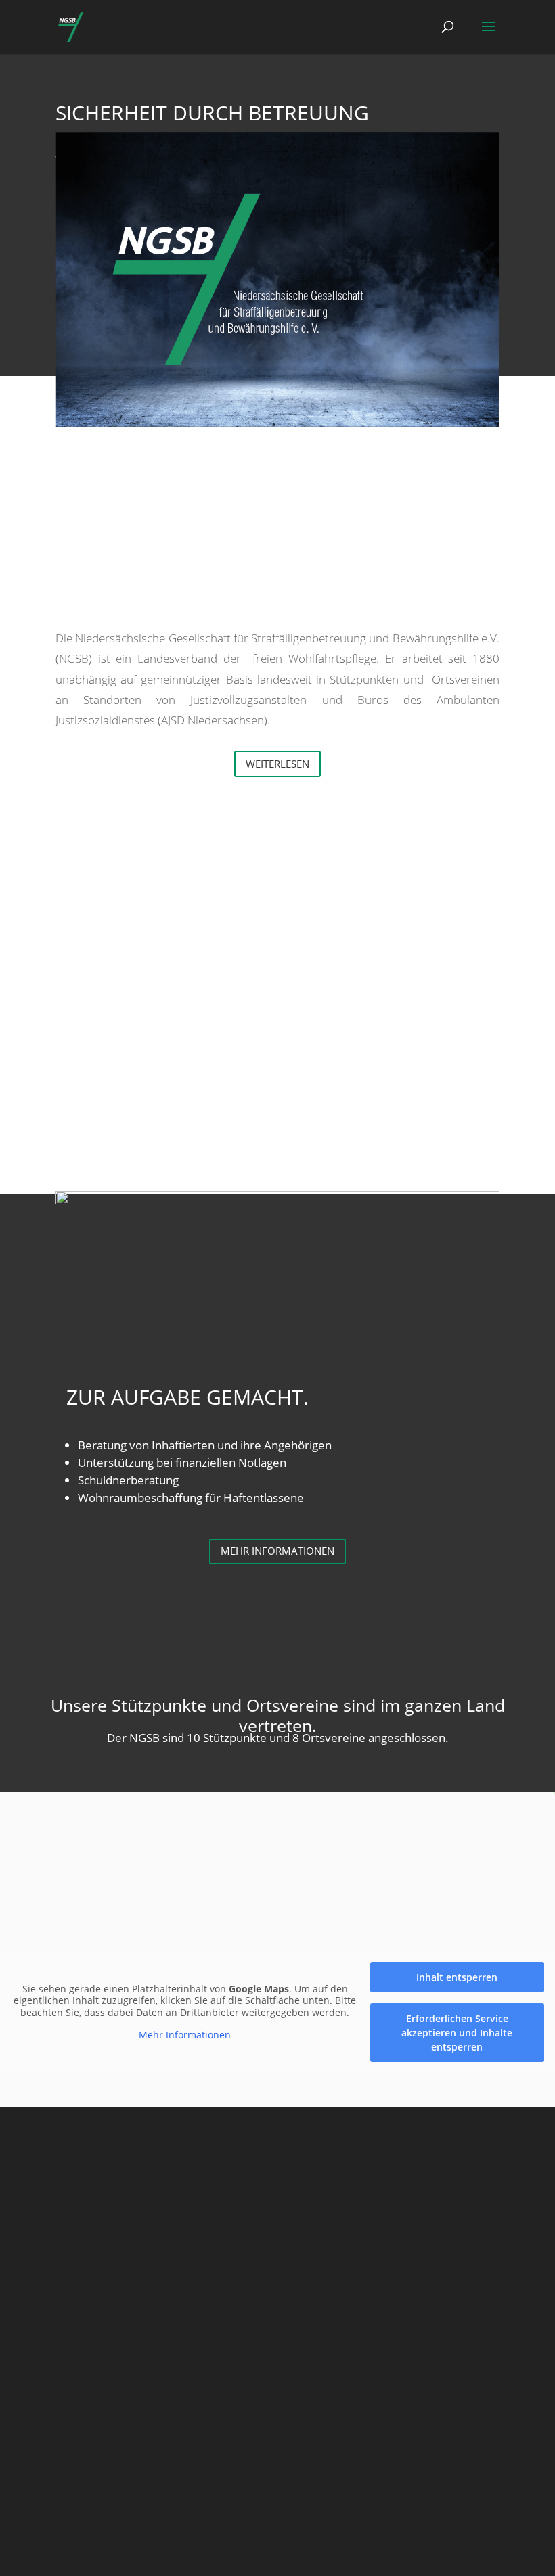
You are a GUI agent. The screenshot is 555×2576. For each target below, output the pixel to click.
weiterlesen (277, 764)
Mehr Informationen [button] (185, 2035)
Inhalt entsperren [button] (457, 1977)
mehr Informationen (277, 1551)
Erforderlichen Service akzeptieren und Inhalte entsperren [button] (457, 2033)
